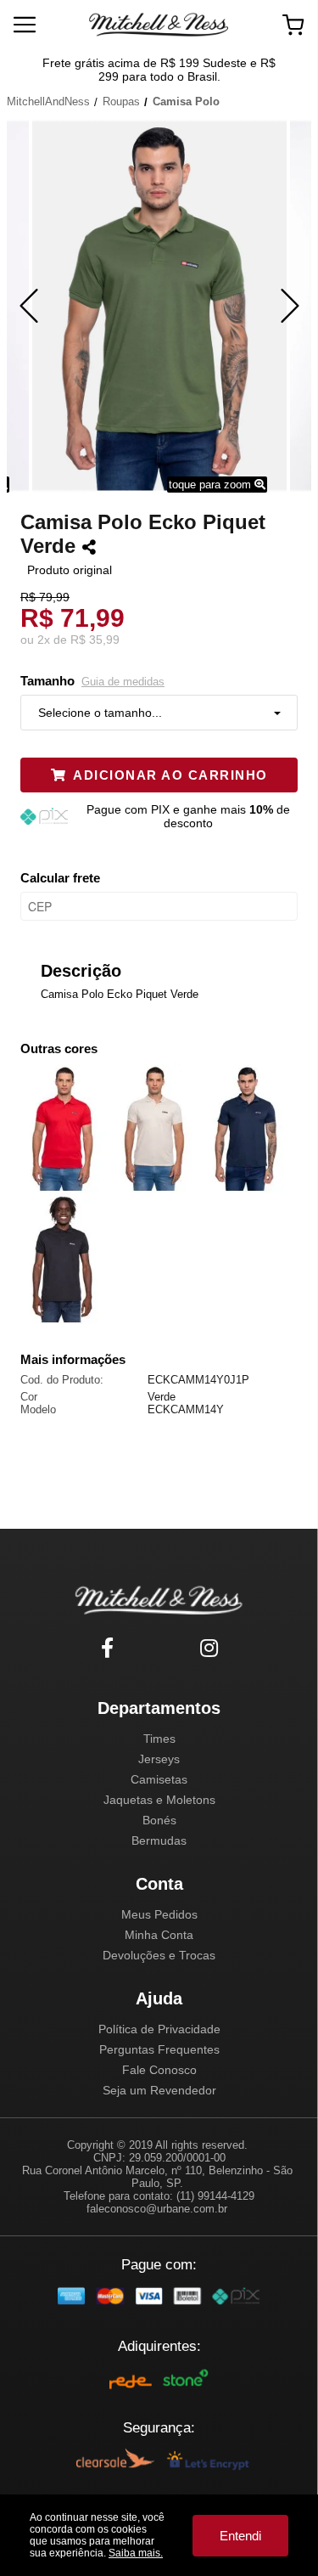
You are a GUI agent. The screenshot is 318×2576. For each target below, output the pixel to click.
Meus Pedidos (159, 1914)
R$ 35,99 (95, 640)
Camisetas (159, 1779)
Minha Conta (159, 1935)
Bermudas (159, 1840)
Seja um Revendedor (159, 2090)
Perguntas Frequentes (159, 2049)
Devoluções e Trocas (159, 1955)
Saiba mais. (136, 2553)
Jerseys (159, 1759)
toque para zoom (212, 485)
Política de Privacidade (159, 2029)
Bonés (159, 1820)
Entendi (240, 2536)
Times (159, 1739)
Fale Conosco (159, 2070)
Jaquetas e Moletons (159, 1800)
